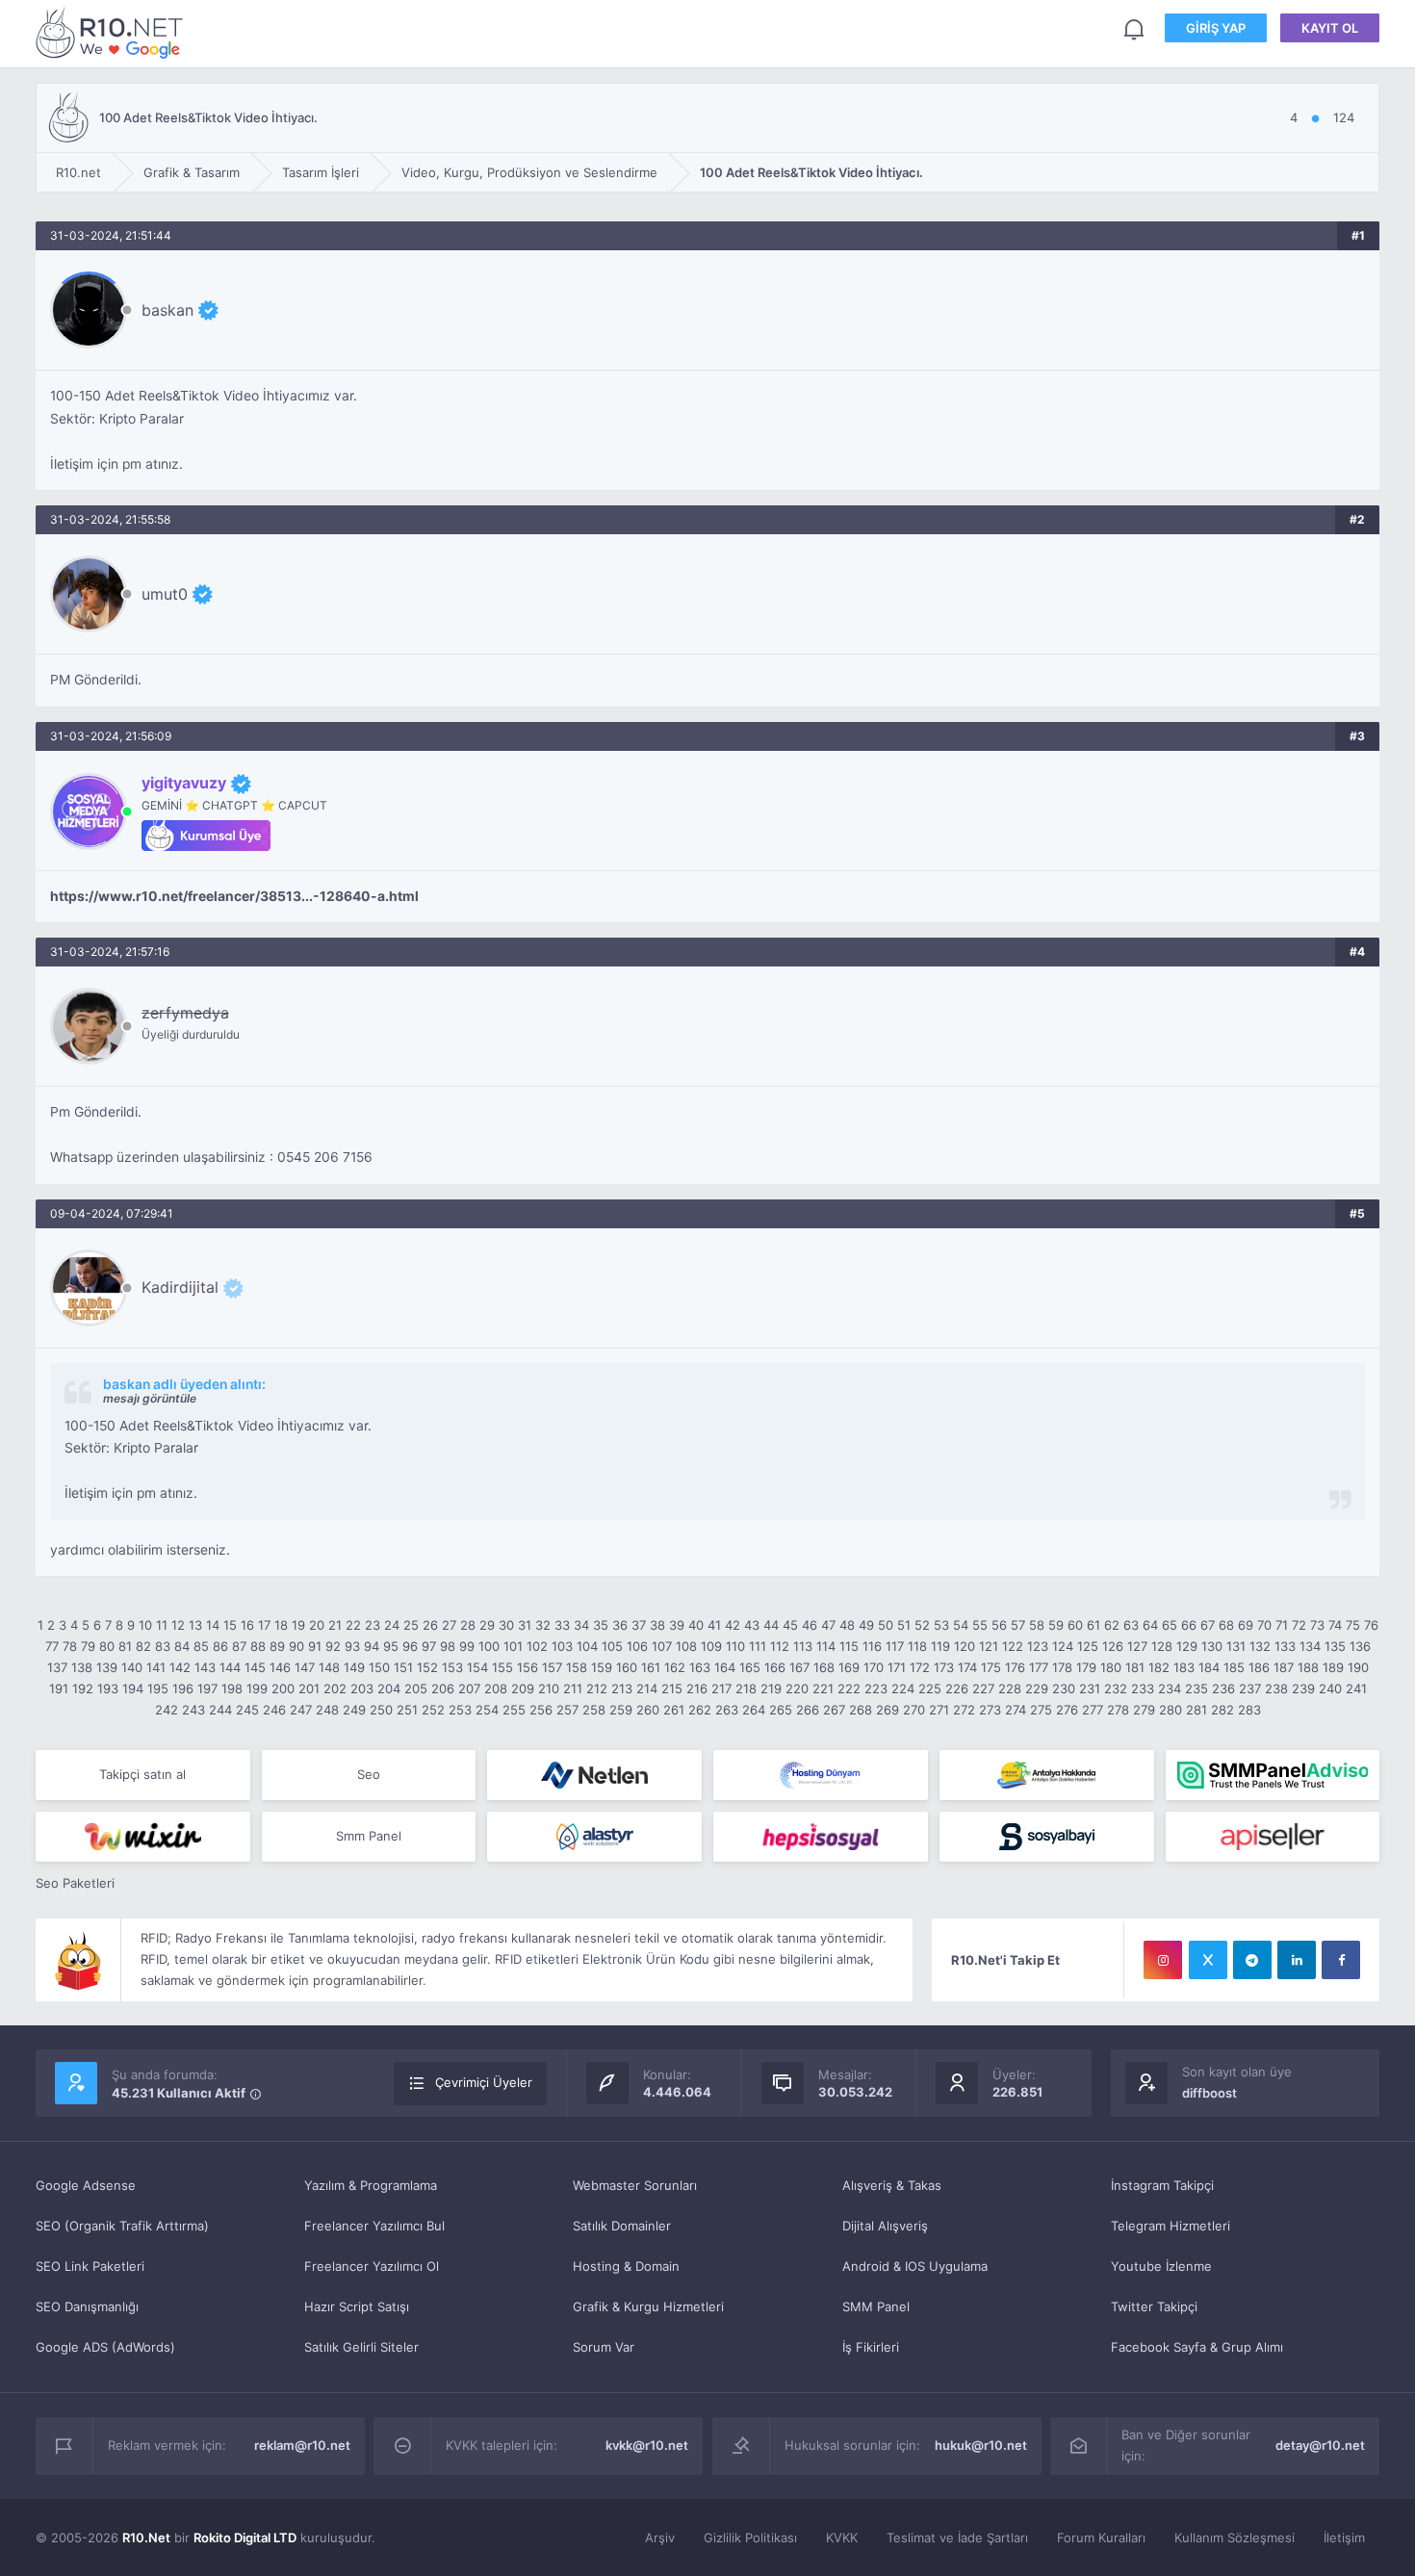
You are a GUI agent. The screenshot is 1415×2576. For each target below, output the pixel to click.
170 (874, 1667)
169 (849, 1667)
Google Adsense (86, 2185)
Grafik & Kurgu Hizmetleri (648, 2306)
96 (410, 1646)
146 (280, 1667)
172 (920, 1667)
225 (930, 1688)
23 (373, 1625)
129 (1187, 1646)
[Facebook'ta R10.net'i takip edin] (1341, 1960)
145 (255, 1667)
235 (1196, 1688)
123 (1038, 1646)
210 (549, 1688)
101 (513, 1646)
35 (601, 1625)
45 (790, 1625)
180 (1111, 1667)
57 (1018, 1625)
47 (828, 1625)
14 (213, 1625)
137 (57, 1667)
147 (305, 1667)
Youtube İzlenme (1161, 2266)
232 (1116, 1688)
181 (1135, 1667)
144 (230, 1667)
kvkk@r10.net (647, 2445)
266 (808, 1710)
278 (1118, 1710)
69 (1246, 1625)
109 (711, 1646)
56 (999, 1625)
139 (107, 1667)
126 (1113, 1646)
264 (754, 1710)
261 (674, 1710)
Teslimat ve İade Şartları (957, 2537)
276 (1067, 1710)
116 (872, 1646)
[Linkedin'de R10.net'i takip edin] (1297, 1960)
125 (1088, 1646)
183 (1184, 1667)
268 (861, 1710)
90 (296, 1646)
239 (1303, 1688)
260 (648, 1710)
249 (354, 1710)
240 (1330, 1688)
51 (904, 1625)
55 (980, 1625)
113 (803, 1646)
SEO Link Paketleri (90, 2266)
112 (780, 1646)
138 (82, 1667)
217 (721, 1688)
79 (88, 1646)
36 (620, 1625)
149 (354, 1667)
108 (686, 1646)
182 (1159, 1667)
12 (178, 1625)
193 (108, 1688)
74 (1335, 1625)
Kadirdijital (180, 1287)
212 (597, 1688)
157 (552, 1667)
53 (941, 1625)
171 (897, 1667)
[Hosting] (594, 1775)
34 (581, 1625)
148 (329, 1667)
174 (967, 1667)
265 (781, 1710)
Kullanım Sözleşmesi (1235, 2537)
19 (298, 1625)
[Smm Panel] (821, 1837)
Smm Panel (369, 1836)
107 (662, 1646)
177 (1039, 1667)
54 (961, 1625)
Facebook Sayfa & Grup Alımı (1197, 2347)
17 (264, 1625)
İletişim (1344, 2537)
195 (158, 1688)
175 (991, 1667)
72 (1299, 1625)
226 (957, 1688)
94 (372, 1646)
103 (562, 1646)
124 (1063, 1646)
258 (594, 1710)
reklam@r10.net (302, 2445)
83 (163, 1646)
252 (433, 1710)
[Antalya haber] (1047, 1775)
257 (567, 1710)
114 (826, 1646)
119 (940, 1646)
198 (232, 1688)
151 (403, 1667)
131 (1236, 1646)
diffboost (1209, 2093)
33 (562, 1625)
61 (1093, 1625)
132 (1260, 1646)
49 (866, 1625)
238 (1276, 1688)
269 (888, 1710)
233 (1143, 1688)
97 (429, 1646)
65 (1170, 1625)
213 (622, 1688)
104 (587, 1646)
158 (577, 1667)
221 (823, 1688)
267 (834, 1710)
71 (1282, 1625)
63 (1131, 1625)
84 (182, 1646)
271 (939, 1710)
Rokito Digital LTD (245, 2537)
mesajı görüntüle (150, 1398)
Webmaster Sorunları (635, 2185)
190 (1358, 1667)
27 (449, 1625)
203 (362, 1688)
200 (283, 1688)
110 (735, 1646)
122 (1013, 1646)
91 (315, 1646)
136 (1360, 1646)
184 (1209, 1667)
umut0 (165, 594)
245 (247, 1710)
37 (639, 1625)
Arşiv (660, 2537)
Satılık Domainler (622, 2226)
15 (230, 1625)
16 (247, 1625)
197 (207, 1688)
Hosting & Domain (626, 2266)
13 (195, 1625)
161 (651, 1667)
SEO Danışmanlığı (87, 2306)
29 (487, 1625)
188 (1308, 1667)
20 (317, 1625)
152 (427, 1667)
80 (107, 1646)
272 (964, 1710)
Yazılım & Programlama (371, 2185)
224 (903, 1688)
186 (1259, 1667)
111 (758, 1646)
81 (125, 1646)
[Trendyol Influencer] (143, 1837)
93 (352, 1646)
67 (1208, 1625)
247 (301, 1710)
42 (733, 1625)
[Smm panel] (1273, 1775)
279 (1144, 1710)
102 (537, 1646)
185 (1234, 1667)
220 (797, 1688)
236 (1223, 1688)
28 (468, 1625)
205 (416, 1688)
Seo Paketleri (75, 1883)
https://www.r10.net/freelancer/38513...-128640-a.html (234, 896)
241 (1356, 1688)
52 (922, 1625)
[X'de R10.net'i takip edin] (1208, 1960)
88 (258, 1646)
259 (621, 1710)
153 (452, 1667)
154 (477, 1667)
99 (467, 1646)
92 (333, 1646)
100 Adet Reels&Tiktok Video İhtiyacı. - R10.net (113, 32)
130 (1212, 1646)
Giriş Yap (1216, 28)
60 (1075, 1625)
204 (389, 1688)
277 (1093, 1710)
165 (750, 1667)
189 (1333, 1667)
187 (1284, 1667)
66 (1189, 1625)
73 (1317, 1625)
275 (1041, 1710)
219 (771, 1688)
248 (327, 1710)
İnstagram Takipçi (1162, 2185)
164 (725, 1667)
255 (514, 1710)
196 (183, 1688)
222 (849, 1688)
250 (381, 1710)
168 (824, 1667)
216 (697, 1688)
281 (1196, 1710)
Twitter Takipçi (1154, 2306)
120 (965, 1646)
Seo (369, 1774)
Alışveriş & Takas (892, 2185)
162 (675, 1667)
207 (469, 1688)
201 (309, 1688)
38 (657, 1625)
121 (989, 1646)
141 (156, 1667)
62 (1112, 1625)
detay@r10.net (1320, 2445)
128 (1162, 1646)
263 (727, 1710)
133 (1285, 1646)
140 (132, 1667)
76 (1371, 1625)
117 (895, 1646)
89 (277, 1646)
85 (201, 1646)
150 (379, 1667)
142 (180, 1667)
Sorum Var (604, 2347)
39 (677, 1625)
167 (799, 1667)
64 (1150, 1625)
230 (1064, 1688)
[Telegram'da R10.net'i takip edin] (1252, 1960)
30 (506, 1625)
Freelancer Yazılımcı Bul (374, 2226)
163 (700, 1667)
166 (775, 1667)
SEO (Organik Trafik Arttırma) (122, 2226)
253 (460, 1710)
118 (917, 1646)
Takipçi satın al (142, 1774)
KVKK (842, 2537)
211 (573, 1688)
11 (162, 1625)
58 (1037, 1625)
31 (525, 1625)
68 (1226, 1625)
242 (167, 1710)
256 (541, 1710)
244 (220, 1710)
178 (1062, 1667)
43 (752, 1625)
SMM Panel (876, 2306)
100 (489, 1646)
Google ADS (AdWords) (105, 2347)
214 (647, 1688)
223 (876, 1688)
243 (193, 1710)
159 (602, 1667)
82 (143, 1646)
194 (133, 1688)
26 (430, 1625)
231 (1090, 1688)
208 (496, 1688)
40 (696, 1625)
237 (1250, 1688)
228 (1010, 1688)
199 (257, 1688)
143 (205, 1667)
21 (335, 1625)
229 (1037, 1688)
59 (1056, 1625)
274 (1016, 1710)
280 (1171, 1710)
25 (411, 1625)
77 (52, 1646)
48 (847, 1625)
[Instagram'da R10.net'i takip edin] (1163, 1960)
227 (983, 1688)
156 (527, 1667)
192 (83, 1688)
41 (714, 1625)
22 (353, 1625)
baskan (167, 310)
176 (1015, 1667)
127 (1137, 1646)
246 (274, 1710)
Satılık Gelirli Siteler (361, 2347)
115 (849, 1646)
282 (1222, 1710)
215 (672, 1688)
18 (281, 1625)
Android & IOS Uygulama (915, 2266)
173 (944, 1667)
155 (502, 1667)
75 (1353, 1625)
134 (1310, 1646)
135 (1335, 1646)
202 (335, 1688)
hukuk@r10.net (981, 2445)
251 (407, 1710)
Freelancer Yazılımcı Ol (372, 2266)
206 (443, 1688)
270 (914, 1710)
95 (391, 1646)
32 (543, 1625)
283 (1249, 1710)
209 (523, 1688)
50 (886, 1625)
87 (239, 1646)
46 (810, 1625)
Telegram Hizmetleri (1171, 2226)
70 (1264, 1625)
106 (637, 1646)
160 (627, 1667)
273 (990, 1710)
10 (145, 1625)
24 (392, 1625)
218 (746, 1688)
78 (70, 1646)
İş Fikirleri (871, 2347)
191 (59, 1688)
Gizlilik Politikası (750, 2537)
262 (700, 1710)
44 (771, 1625)
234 (1170, 1688)
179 (1086, 1667)
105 (612, 1646)
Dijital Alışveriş (885, 2226)
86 (220, 1646)
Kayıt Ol (1330, 28)
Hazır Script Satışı (357, 2306)
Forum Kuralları (1101, 2537)
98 (448, 1646)
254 (487, 1710)
